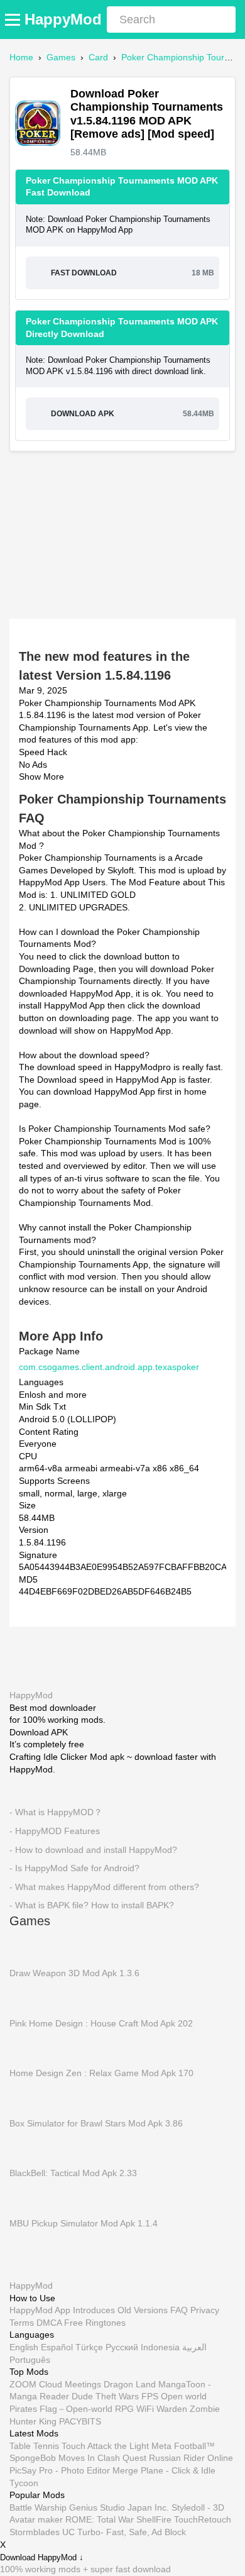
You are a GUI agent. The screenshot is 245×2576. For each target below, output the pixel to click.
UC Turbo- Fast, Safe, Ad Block (124, 2532)
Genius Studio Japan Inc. (119, 2507)
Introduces (94, 2310)
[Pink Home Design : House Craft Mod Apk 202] (28, 1998)
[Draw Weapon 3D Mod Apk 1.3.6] (28, 1947)
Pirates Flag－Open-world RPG (72, 2409)
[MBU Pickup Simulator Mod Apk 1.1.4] (28, 2197)
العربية (194, 2347)
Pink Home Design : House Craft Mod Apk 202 (101, 2023)
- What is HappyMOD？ (56, 1812)
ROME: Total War (100, 2520)
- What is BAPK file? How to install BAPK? (92, 1905)
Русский (122, 2347)
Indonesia (160, 2347)
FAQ (179, 2310)
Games (61, 57)
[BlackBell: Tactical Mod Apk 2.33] (28, 2148)
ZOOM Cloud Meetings (55, 2384)
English (24, 2347)
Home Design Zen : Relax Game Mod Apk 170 (101, 2073)
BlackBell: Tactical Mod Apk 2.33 (73, 2173)
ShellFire (154, 2520)
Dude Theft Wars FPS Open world (139, 2397)
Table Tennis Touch (47, 2446)
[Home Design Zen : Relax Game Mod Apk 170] (28, 2048)
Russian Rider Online (191, 2458)
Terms (22, 2323)
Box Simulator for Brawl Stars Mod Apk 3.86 (96, 2123)
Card (98, 57)
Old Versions (143, 2310)
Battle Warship (38, 2507)
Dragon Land (130, 2384)
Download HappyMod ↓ (42, 2557)
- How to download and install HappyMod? (93, 1849)
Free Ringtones (95, 2323)
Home (21, 57)
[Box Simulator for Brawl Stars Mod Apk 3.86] (28, 2098)
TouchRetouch (203, 2520)
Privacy (205, 2310)
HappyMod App (40, 2310)
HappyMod (63, 19)
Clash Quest (122, 2458)
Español (57, 2347)
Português (30, 2360)
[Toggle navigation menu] (14, 19)
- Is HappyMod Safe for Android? (74, 1868)
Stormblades (35, 2532)
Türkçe (89, 2347)
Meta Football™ (183, 2446)
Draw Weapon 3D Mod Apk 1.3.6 (74, 1973)
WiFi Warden (162, 2409)
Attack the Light (118, 2446)
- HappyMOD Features (55, 1831)
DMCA (49, 2323)
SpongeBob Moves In (52, 2458)
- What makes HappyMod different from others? (104, 1887)
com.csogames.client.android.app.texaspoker (109, 1367)
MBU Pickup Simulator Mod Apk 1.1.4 (84, 2223)
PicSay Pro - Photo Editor (60, 2470)
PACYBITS (80, 2421)
